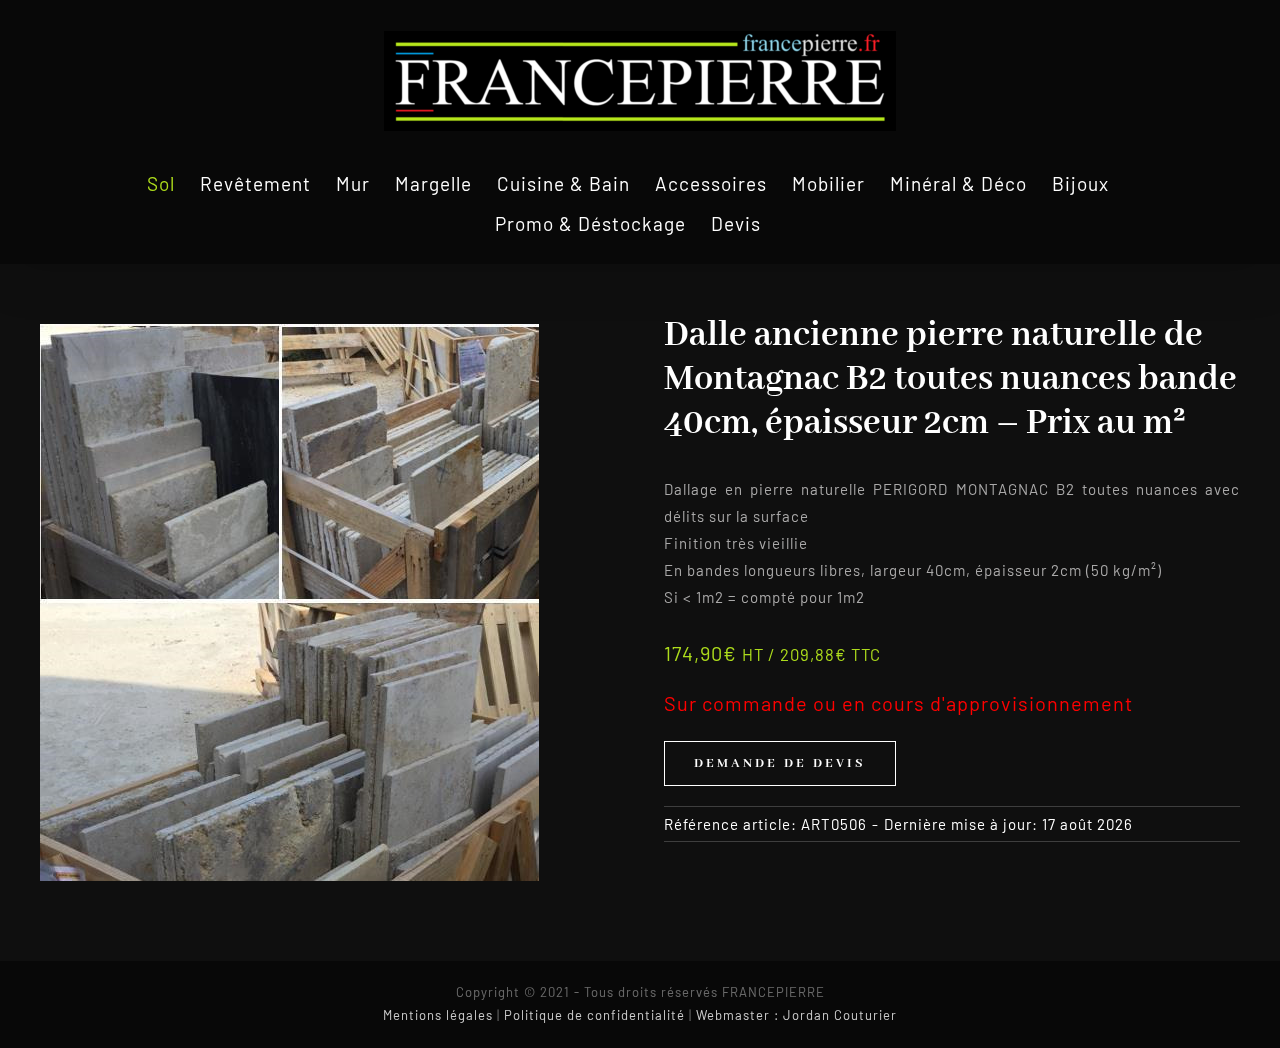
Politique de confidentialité (594, 1015)
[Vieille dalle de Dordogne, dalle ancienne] (289, 602)
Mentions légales (438, 1015)
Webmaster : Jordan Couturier (796, 1015)
